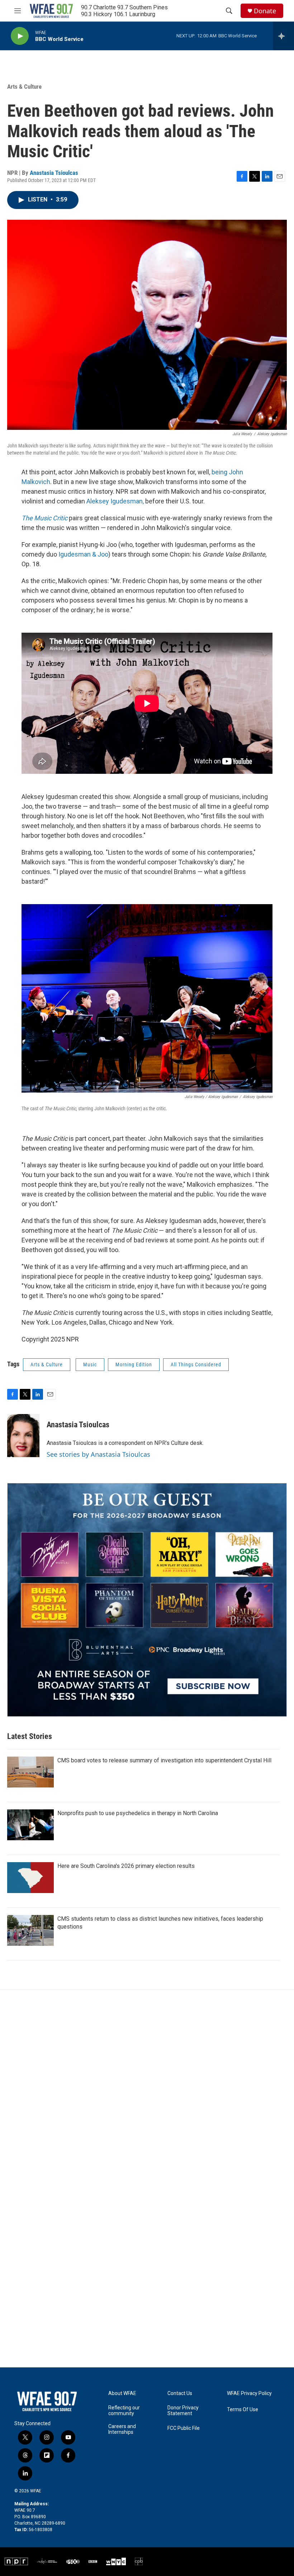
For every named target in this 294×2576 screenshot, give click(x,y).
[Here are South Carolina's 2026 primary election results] (30, 1878)
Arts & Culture (24, 87)
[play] (20, 36)
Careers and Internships (122, 2429)
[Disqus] (147, 2087)
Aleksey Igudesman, (115, 501)
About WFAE (122, 2393)
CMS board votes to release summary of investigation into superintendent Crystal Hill (164, 1760)
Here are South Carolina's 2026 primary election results (126, 1866)
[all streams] (283, 36)
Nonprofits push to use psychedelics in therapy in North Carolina (138, 1813)
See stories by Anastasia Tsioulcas (98, 1454)
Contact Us (180, 2393)
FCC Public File (184, 2428)
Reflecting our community (124, 2411)
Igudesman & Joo (83, 554)
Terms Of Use (243, 2410)
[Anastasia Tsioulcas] (23, 1436)
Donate (265, 11)
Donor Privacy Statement (183, 2411)
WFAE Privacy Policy (249, 2393)
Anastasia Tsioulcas (54, 173)
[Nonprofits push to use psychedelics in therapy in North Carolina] (30, 1825)
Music (90, 1364)
